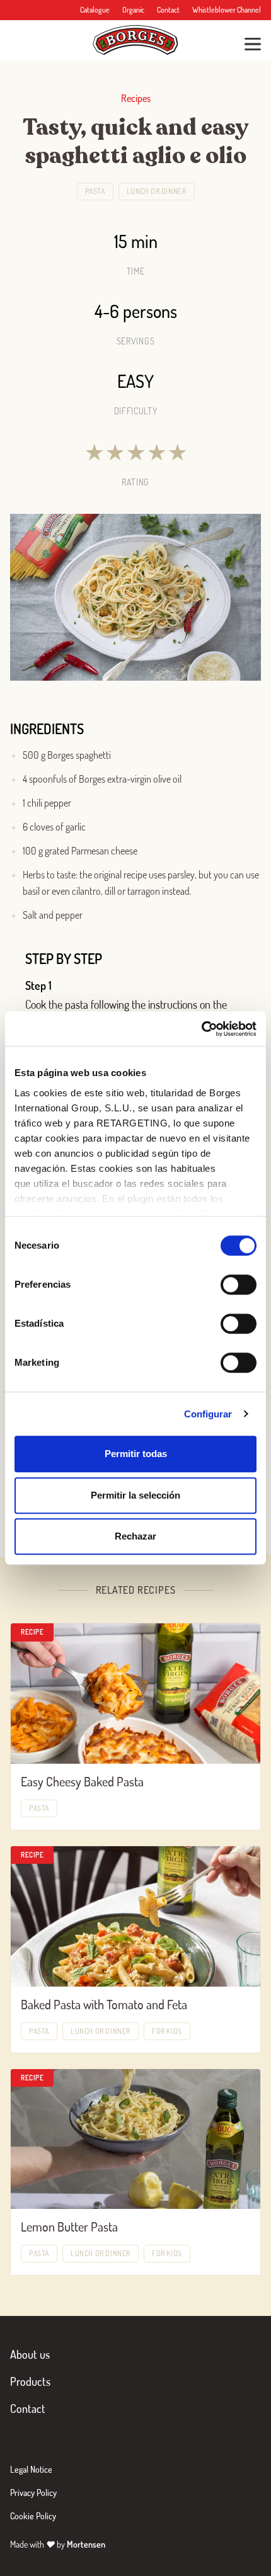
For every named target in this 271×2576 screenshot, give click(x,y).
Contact (168, 10)
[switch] (239, 1285)
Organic (133, 10)
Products (30, 2381)
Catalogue (95, 10)
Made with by (58, 2544)
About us (30, 2354)
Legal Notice (31, 2469)
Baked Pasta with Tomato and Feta (104, 2004)
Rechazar (135, 1536)
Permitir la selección (135, 1495)
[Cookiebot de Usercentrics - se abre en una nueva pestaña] (201, 1029)
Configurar (208, 1414)
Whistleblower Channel (227, 10)
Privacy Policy (33, 2493)
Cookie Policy (33, 2516)
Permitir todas (136, 1454)
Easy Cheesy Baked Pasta (82, 1781)
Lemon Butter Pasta (69, 2227)
